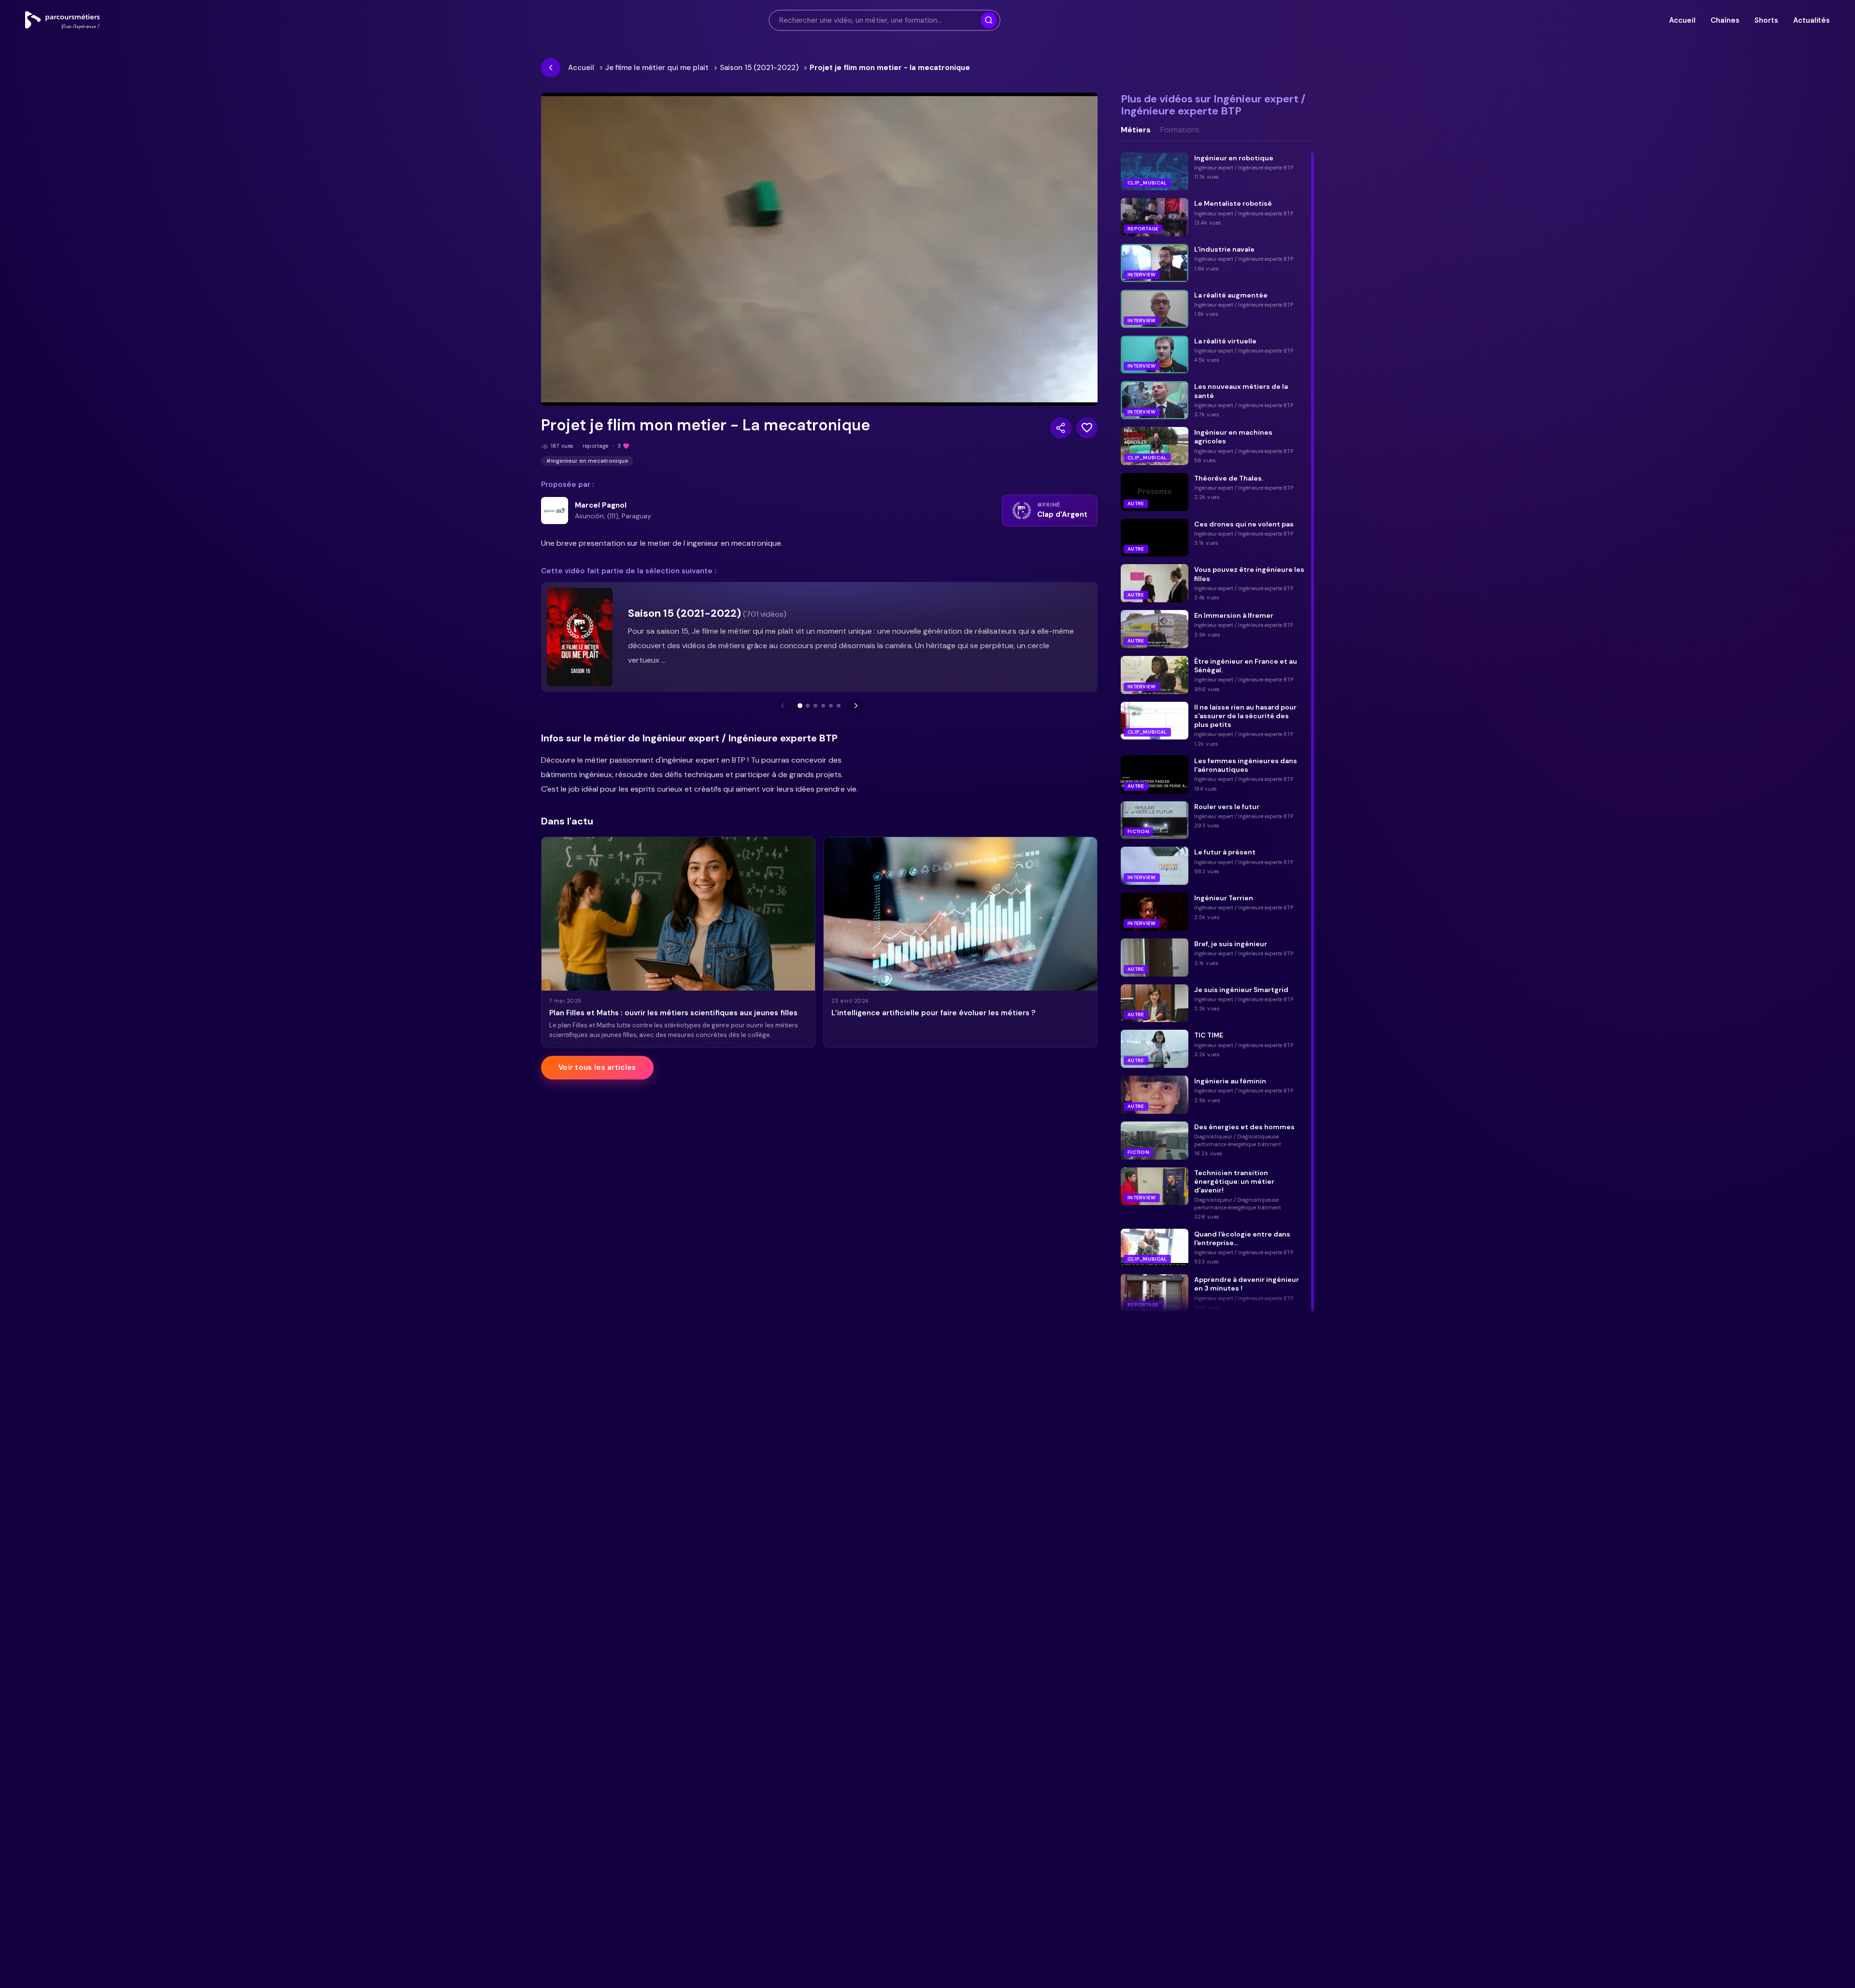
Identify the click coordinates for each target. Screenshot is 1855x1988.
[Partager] (1061, 428)
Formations (1180, 130)
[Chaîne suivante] (856, 706)
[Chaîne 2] (808, 706)
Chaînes (1725, 20)
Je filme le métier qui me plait (657, 68)
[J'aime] (1087, 428)
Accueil (1682, 20)
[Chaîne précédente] (783, 706)
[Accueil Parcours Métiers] (63, 20)
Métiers (1136, 130)
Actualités (1812, 20)
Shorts (1766, 20)
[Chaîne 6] (839, 706)
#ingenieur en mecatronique (587, 461)
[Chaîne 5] (831, 706)
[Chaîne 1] (800, 706)
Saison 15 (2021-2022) (759, 68)
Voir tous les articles (597, 1067)
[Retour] (551, 68)
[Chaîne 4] (823, 706)
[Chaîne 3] (815, 706)
